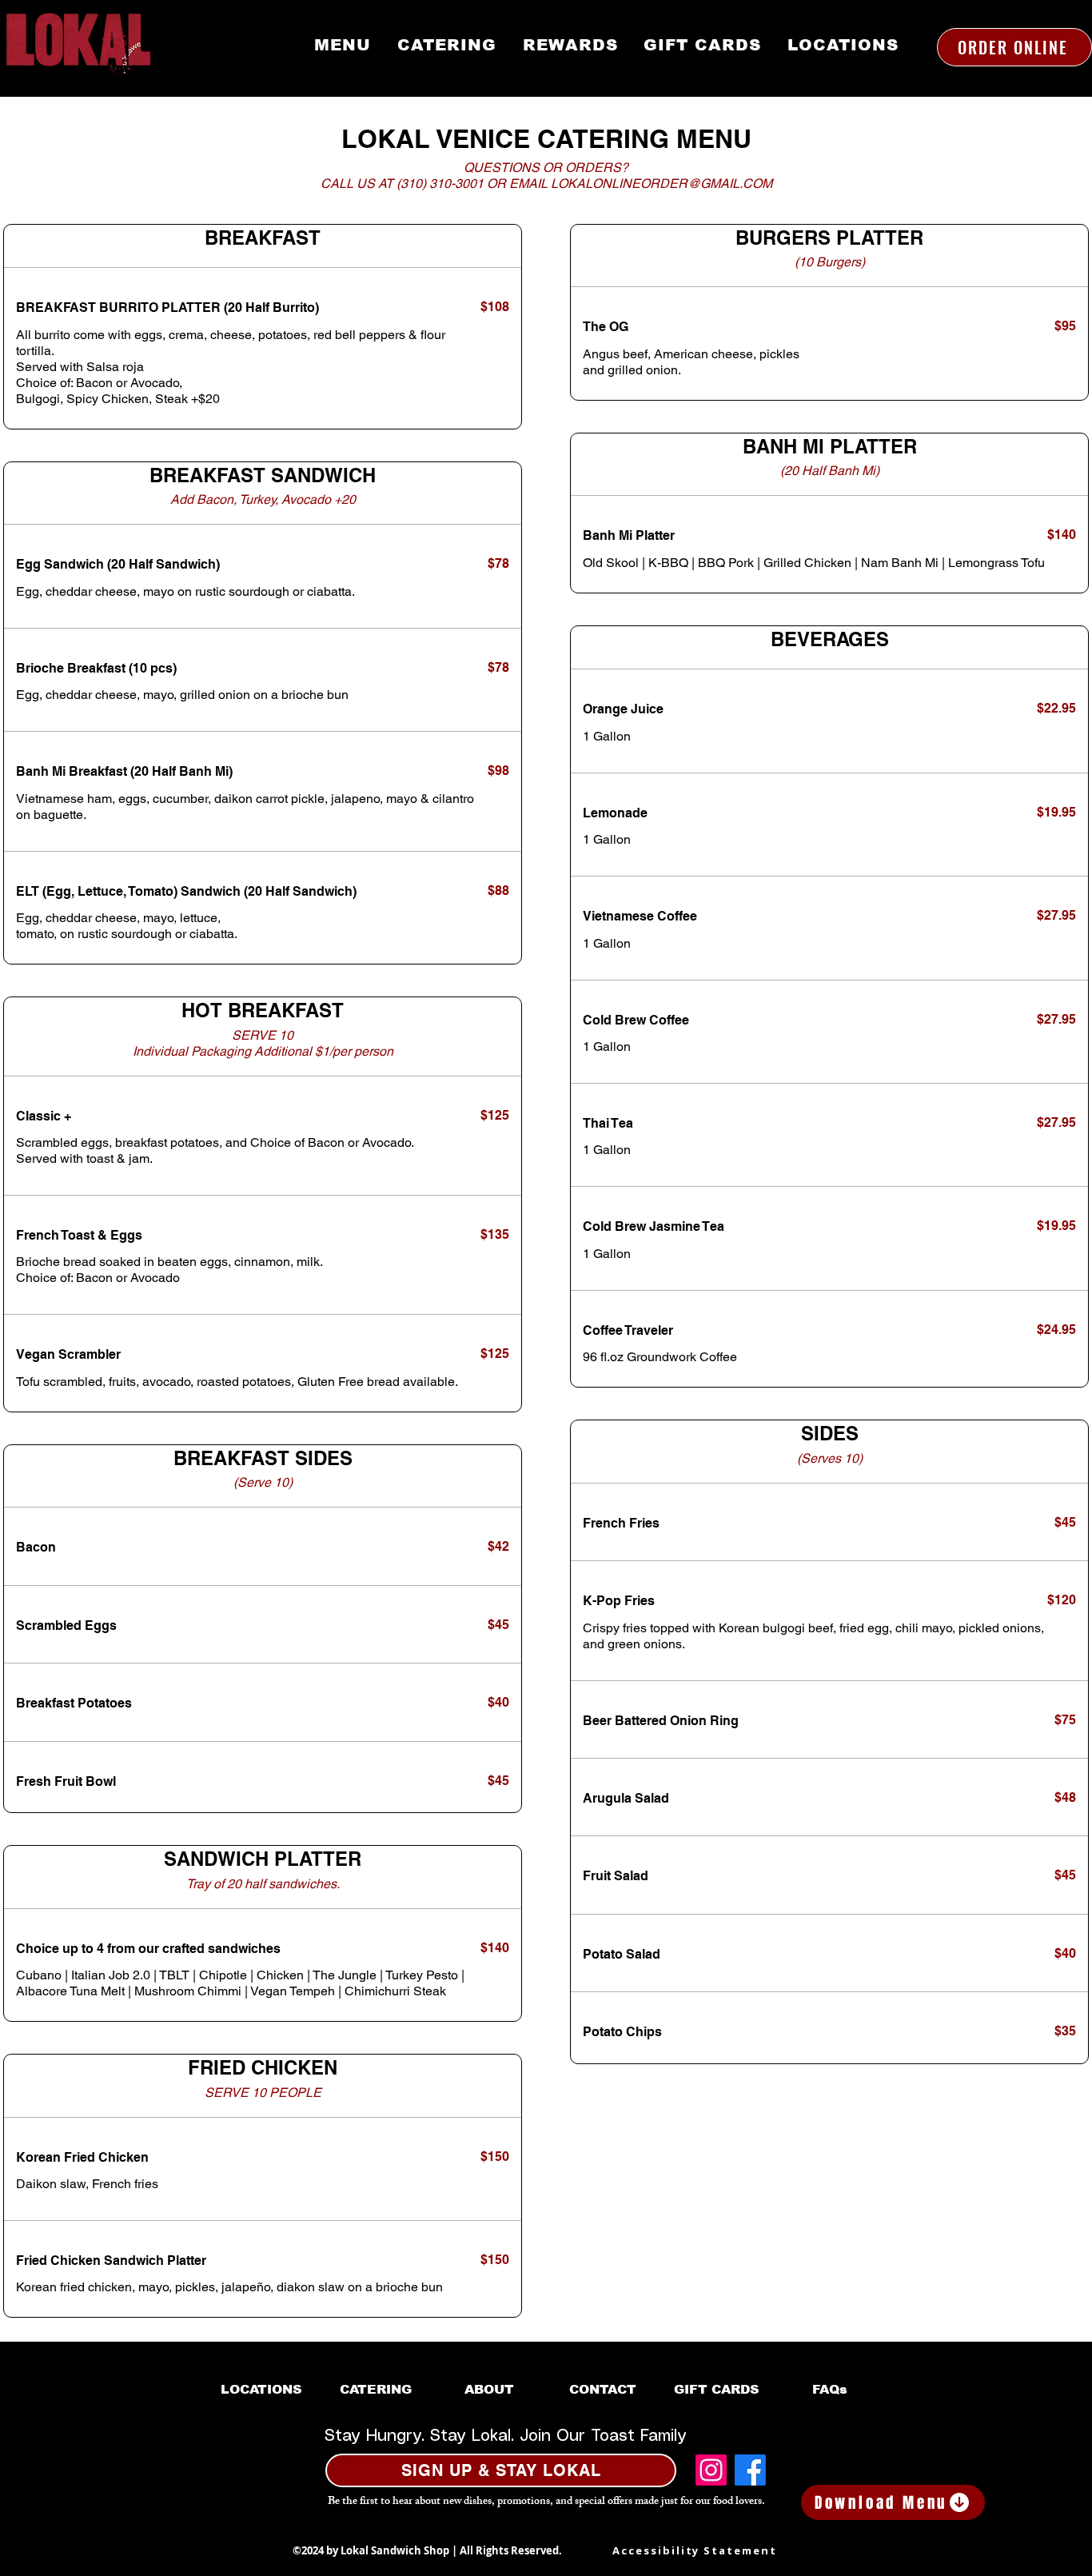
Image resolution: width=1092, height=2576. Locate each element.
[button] (501, 2470)
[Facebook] (750, 2470)
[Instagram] (711, 2470)
